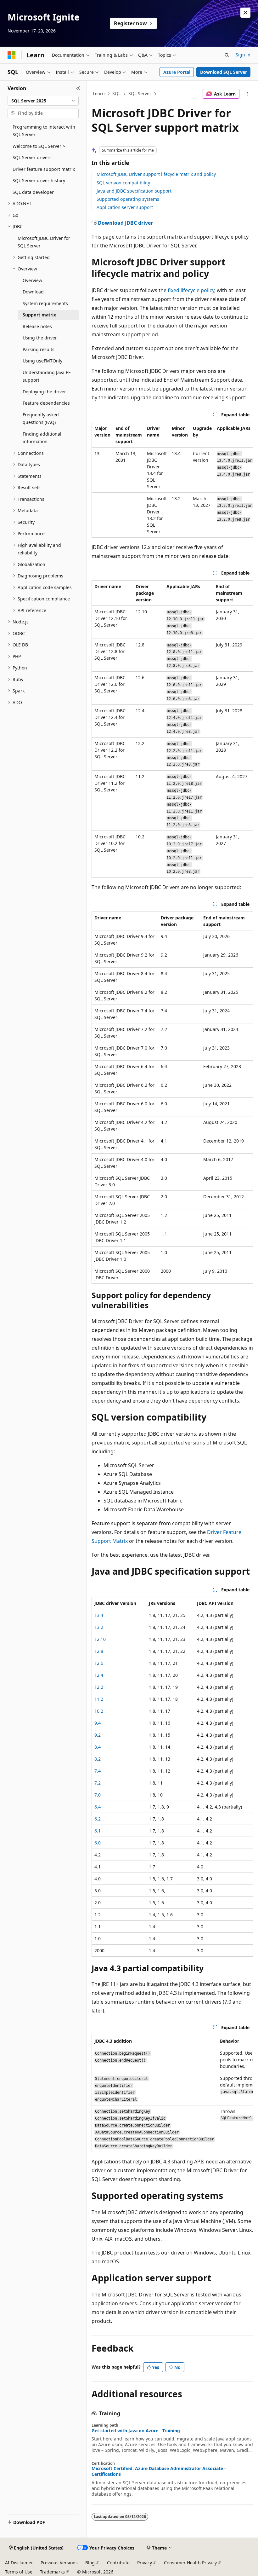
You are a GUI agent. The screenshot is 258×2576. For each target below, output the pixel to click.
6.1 (98, 1831)
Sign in (243, 55)
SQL (116, 93)
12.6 (99, 1663)
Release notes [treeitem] (37, 326)
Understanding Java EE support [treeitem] (47, 376)
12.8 (99, 1651)
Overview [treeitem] (32, 280)
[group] (172, 480)
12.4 (99, 1675)
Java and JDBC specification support (134, 191)
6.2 (98, 1819)
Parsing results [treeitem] (39, 349)
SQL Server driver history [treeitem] (39, 180)
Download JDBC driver (125, 223)
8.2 (98, 1759)
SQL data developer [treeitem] (33, 192)
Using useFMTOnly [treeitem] (42, 361)
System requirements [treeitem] (45, 303)
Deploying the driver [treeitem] (44, 392)
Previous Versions (59, 2563)
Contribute (118, 2563)
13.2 (99, 1627)
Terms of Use (19, 2572)
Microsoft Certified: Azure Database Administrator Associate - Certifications (159, 2471)
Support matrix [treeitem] (39, 315)
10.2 (99, 1711)
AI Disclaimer (19, 2563)
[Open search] (227, 55)
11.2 (99, 1699)
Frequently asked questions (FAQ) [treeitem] (41, 419)
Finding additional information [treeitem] (42, 438)
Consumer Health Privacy (190, 2563)
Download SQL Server (224, 72)
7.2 (98, 1783)
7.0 (98, 1795)
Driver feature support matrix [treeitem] (44, 169)
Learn (99, 93)
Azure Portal (177, 72)
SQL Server (140, 93)
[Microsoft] (12, 55)
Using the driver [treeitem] (40, 338)
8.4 (98, 1747)
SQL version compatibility (123, 183)
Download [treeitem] (33, 292)
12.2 (99, 1687)
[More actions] (247, 94)
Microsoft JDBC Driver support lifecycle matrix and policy (156, 174)
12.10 (100, 1639)
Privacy (145, 2563)
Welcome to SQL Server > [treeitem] (39, 146)
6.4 (98, 1807)
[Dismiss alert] (245, 13)
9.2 (98, 1735)
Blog (90, 2563)
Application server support (125, 207)
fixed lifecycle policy (191, 290)
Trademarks (52, 2572)
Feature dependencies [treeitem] (46, 403)
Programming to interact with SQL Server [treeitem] (44, 131)
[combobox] (43, 101)
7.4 (98, 1771)
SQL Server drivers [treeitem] (32, 157)
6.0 (98, 1843)
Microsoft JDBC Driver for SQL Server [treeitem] (44, 242)
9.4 (98, 1723)
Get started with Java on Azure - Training (136, 2431)
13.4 (99, 1615)
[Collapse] (78, 88)
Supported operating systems (128, 199)
